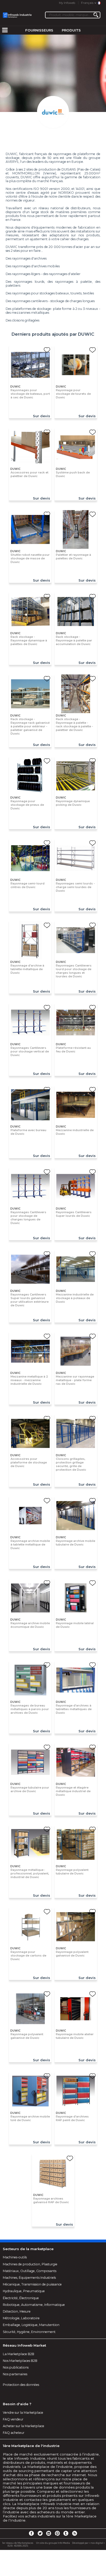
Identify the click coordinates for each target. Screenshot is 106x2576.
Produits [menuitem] (71, 30)
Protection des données (21, 2385)
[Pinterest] (57, 2533)
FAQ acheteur (14, 2433)
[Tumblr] (66, 2533)
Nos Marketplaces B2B (20, 2361)
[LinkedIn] (49, 2533)
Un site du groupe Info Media (53, 2543)
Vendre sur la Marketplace (23, 2413)
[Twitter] (40, 2533)
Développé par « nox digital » (88, 2543)
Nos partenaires (15, 2374)
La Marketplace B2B (19, 2354)
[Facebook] (31, 2533)
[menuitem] (5, 30)
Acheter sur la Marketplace (24, 2426)
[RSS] (75, 2533)
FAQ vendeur (13, 2419)
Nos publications (16, 2367)
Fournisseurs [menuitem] (39, 30)
